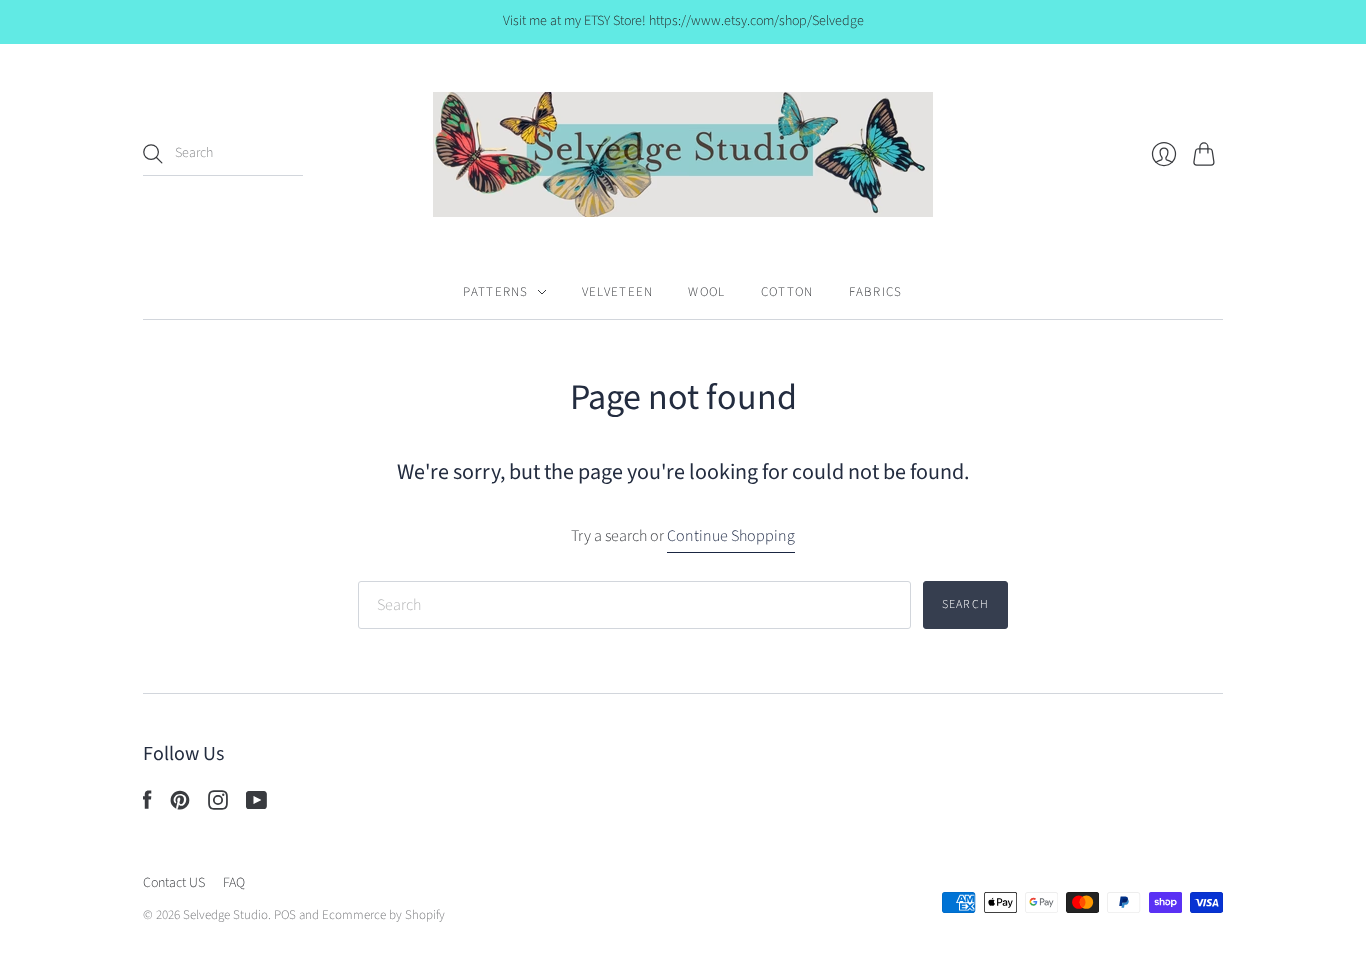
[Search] (153, 154)
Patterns (495, 292)
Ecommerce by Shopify (383, 915)
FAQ (234, 883)
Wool (706, 292)
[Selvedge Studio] (683, 154)
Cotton (787, 292)
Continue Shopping (731, 536)
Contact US (174, 883)
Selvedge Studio (225, 915)
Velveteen (618, 292)
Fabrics (876, 292)
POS (285, 915)
